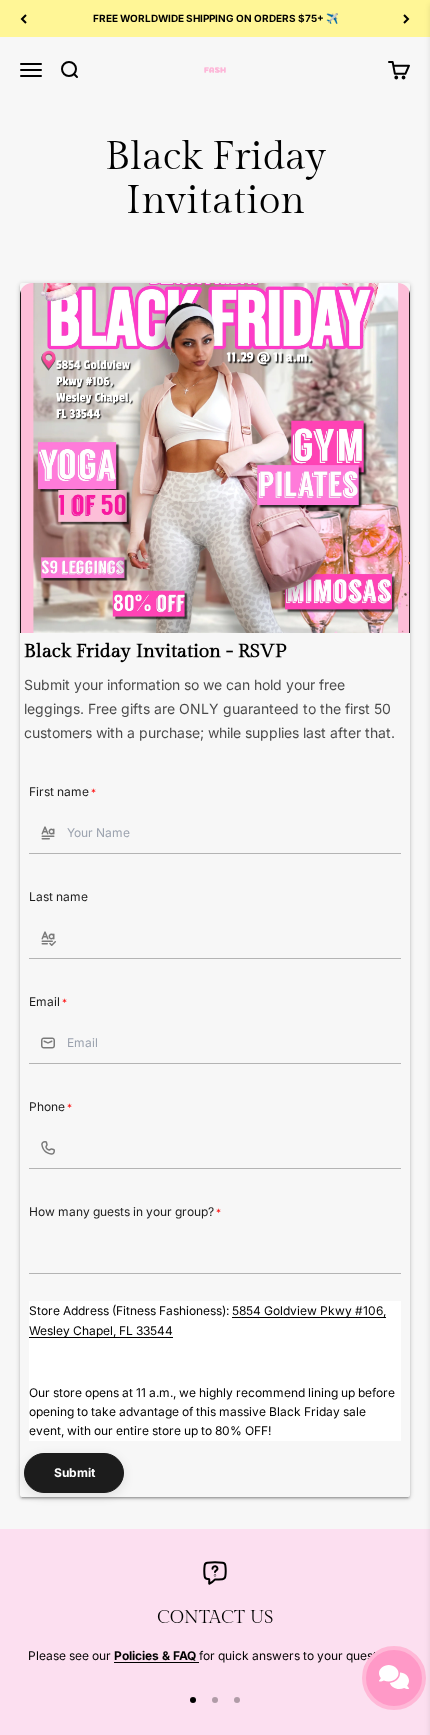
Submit (74, 1472)
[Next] (406, 18)
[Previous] (23, 18)
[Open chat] (394, 1678)
